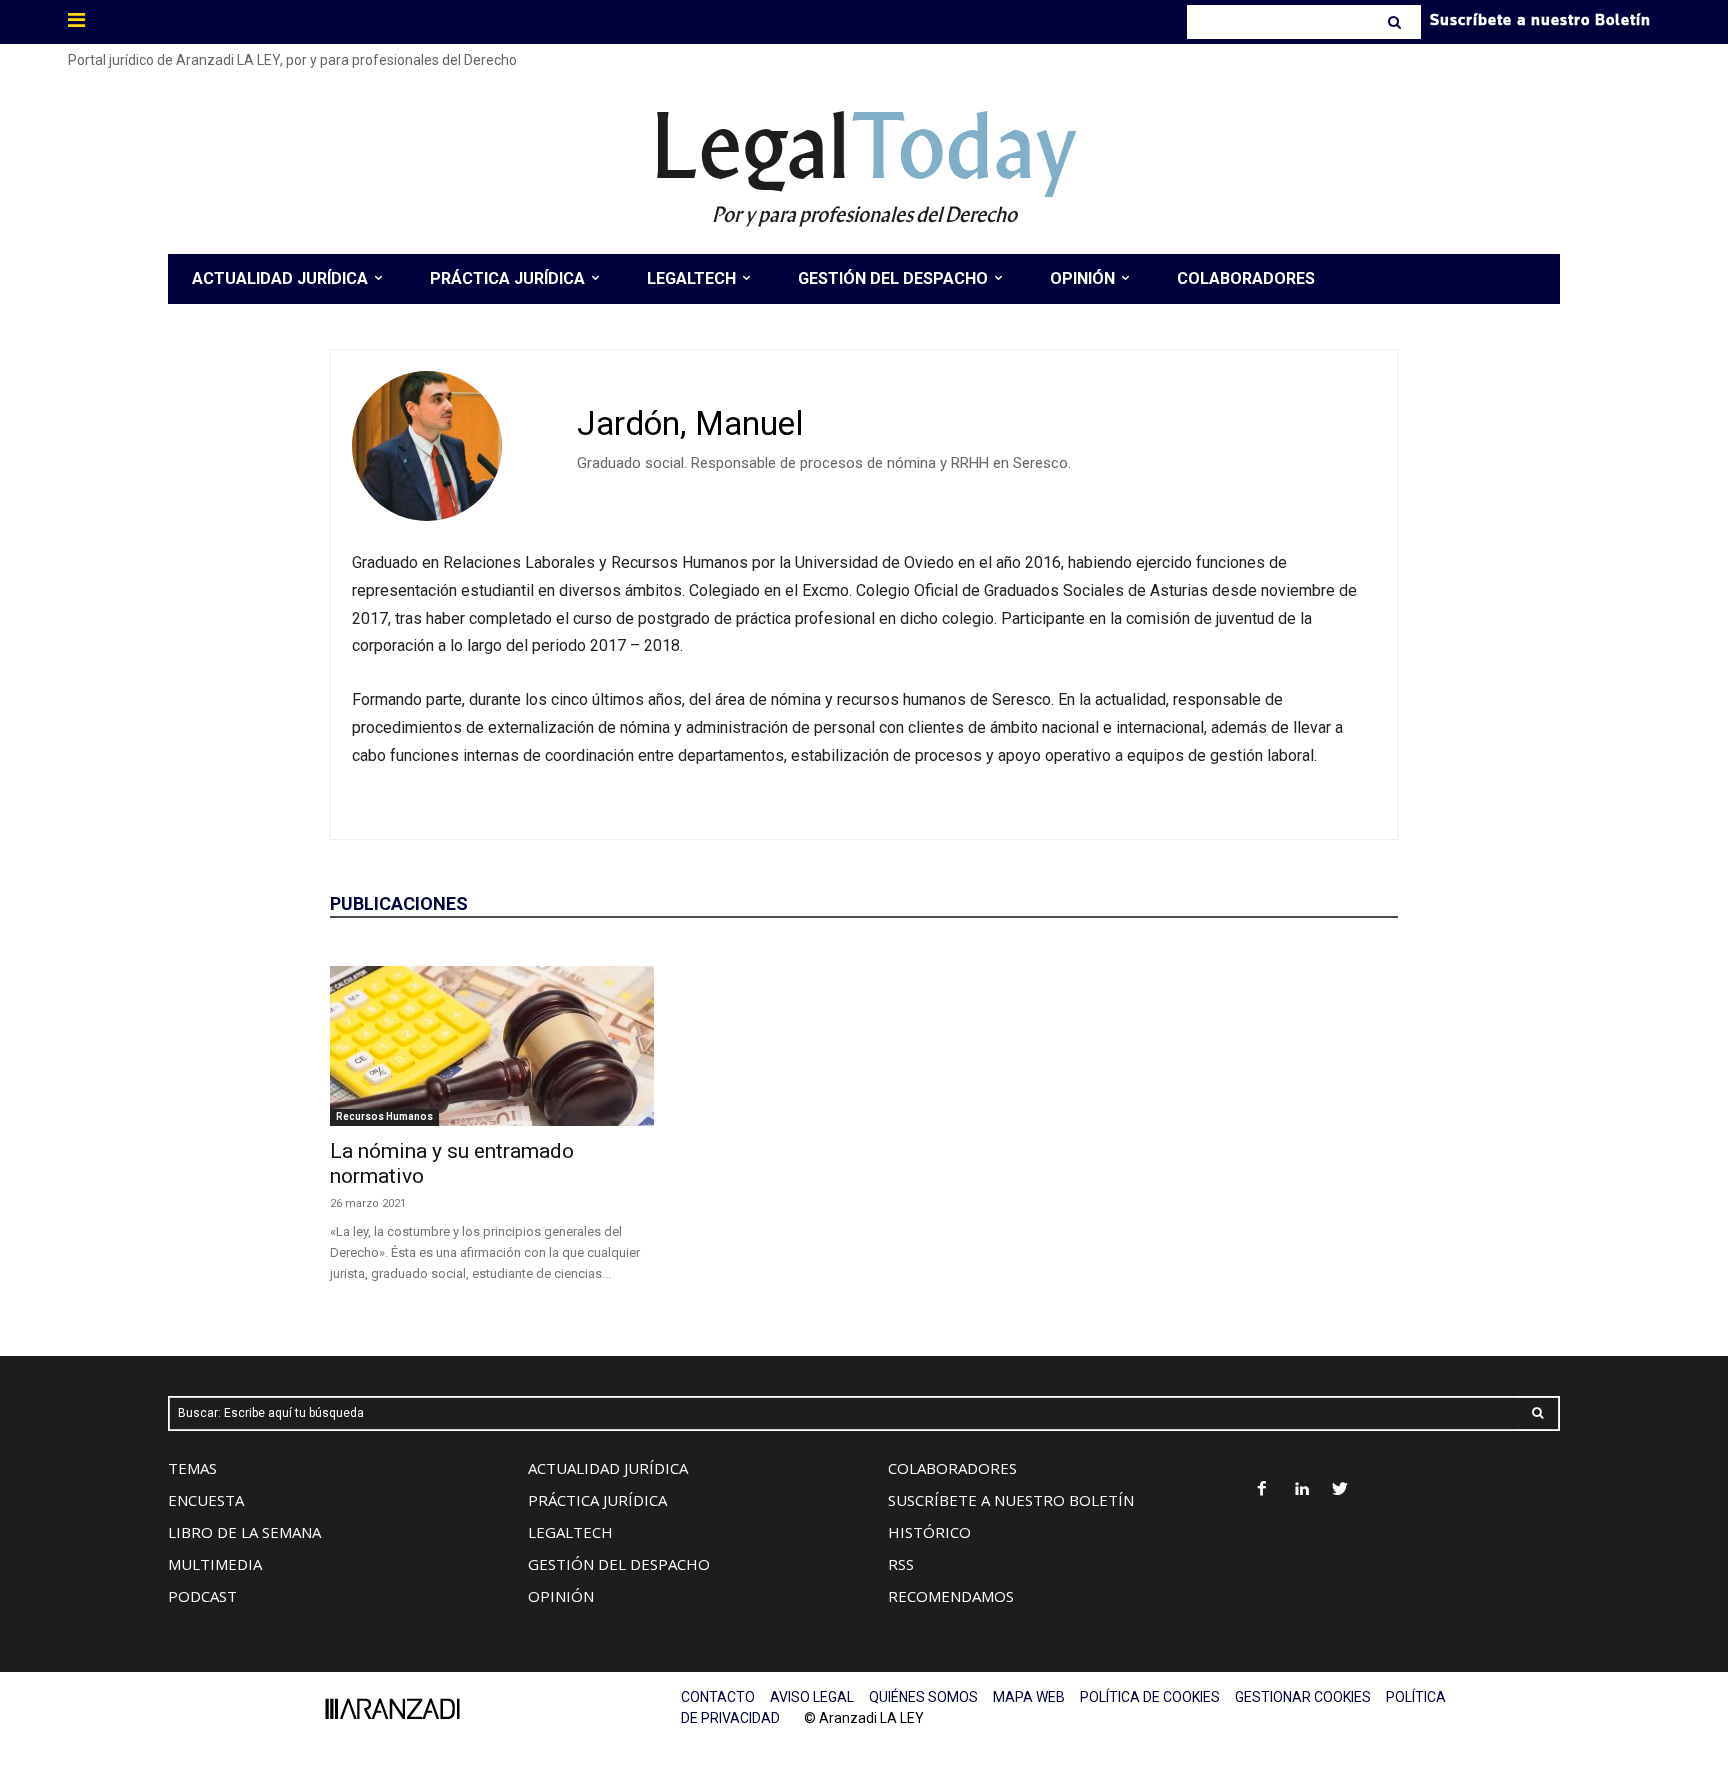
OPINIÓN (561, 1596)
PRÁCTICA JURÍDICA (597, 1500)
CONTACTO (718, 1697)
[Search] (1396, 22)
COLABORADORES (952, 1468)
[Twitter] (1340, 1490)
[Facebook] (1262, 1490)
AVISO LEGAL (812, 1697)
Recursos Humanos (384, 1116)
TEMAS (192, 1468)
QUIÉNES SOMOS (923, 1697)
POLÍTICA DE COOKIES (1150, 1697)
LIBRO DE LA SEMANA (244, 1532)
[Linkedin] (1301, 1490)
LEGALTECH (570, 1532)
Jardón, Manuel (690, 423)
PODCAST (202, 1596)
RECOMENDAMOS (951, 1596)
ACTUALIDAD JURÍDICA (608, 1468)
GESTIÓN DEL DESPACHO (619, 1564)
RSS (901, 1564)
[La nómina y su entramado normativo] (492, 1046)
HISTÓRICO (929, 1532)
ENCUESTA (206, 1500)
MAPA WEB (1029, 1697)
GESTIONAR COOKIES (1303, 1697)
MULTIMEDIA (215, 1564)
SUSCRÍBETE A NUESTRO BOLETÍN (1011, 1500)
